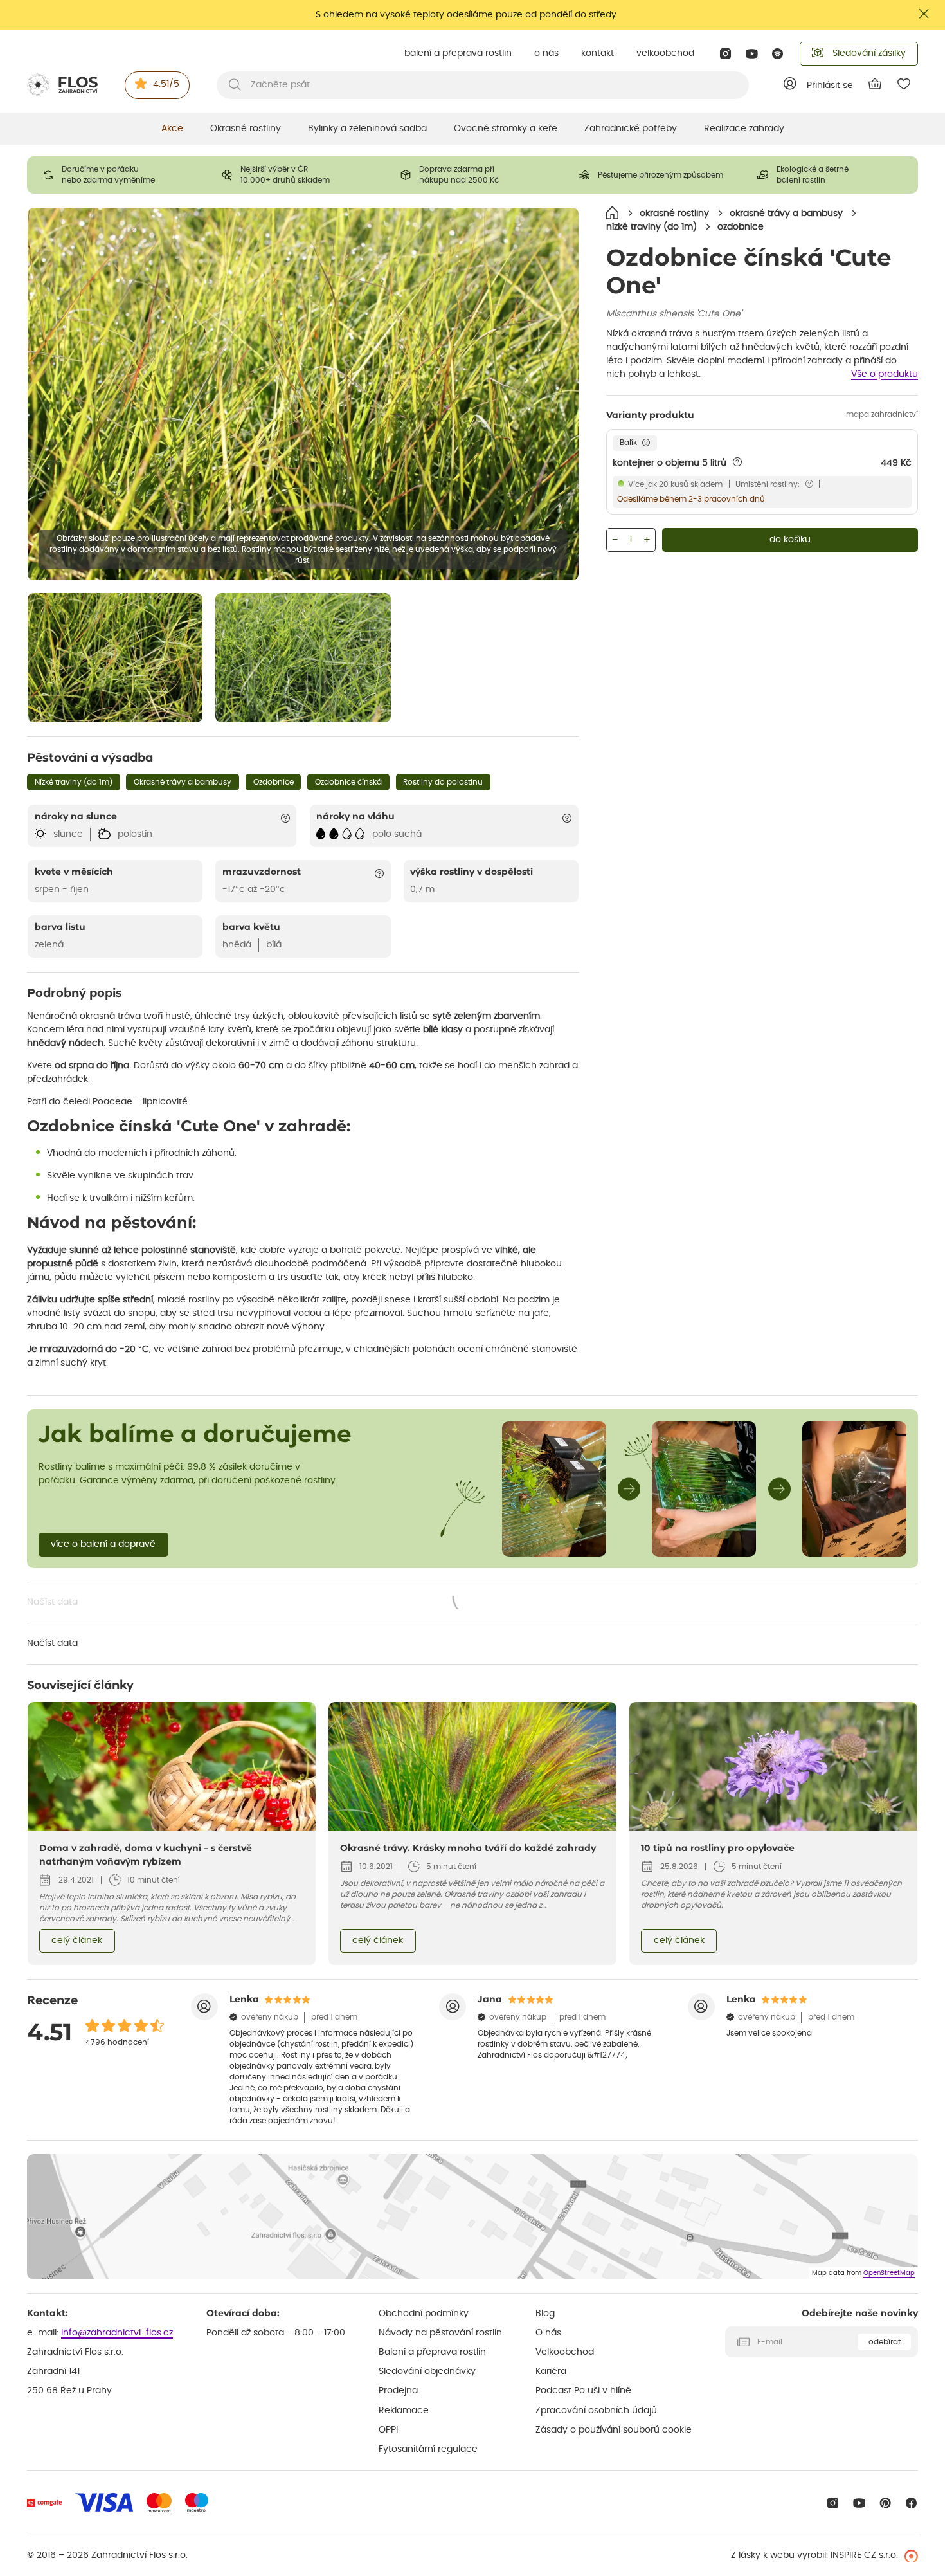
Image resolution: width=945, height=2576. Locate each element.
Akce (172, 129)
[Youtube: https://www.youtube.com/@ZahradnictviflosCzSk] (752, 54)
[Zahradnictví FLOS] (62, 85)
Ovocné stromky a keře (506, 129)
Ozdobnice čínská (348, 782)
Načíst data (261, 1603)
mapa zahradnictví (882, 414)
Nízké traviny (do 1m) (74, 782)
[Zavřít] (924, 14)
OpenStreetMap (889, 2273)
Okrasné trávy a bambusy (183, 782)
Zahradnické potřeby (631, 129)
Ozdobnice (274, 782)
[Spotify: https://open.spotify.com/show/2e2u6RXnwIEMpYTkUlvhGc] (778, 54)
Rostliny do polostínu (443, 782)
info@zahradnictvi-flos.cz (117, 2333)
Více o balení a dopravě (103, 1544)
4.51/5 (166, 84)
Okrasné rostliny (246, 129)
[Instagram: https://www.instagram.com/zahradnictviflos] (725, 54)
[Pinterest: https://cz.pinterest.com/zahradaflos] (886, 2503)
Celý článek (77, 1941)
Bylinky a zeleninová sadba (367, 129)
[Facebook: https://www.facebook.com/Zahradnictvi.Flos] (911, 2503)
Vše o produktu (885, 374)
